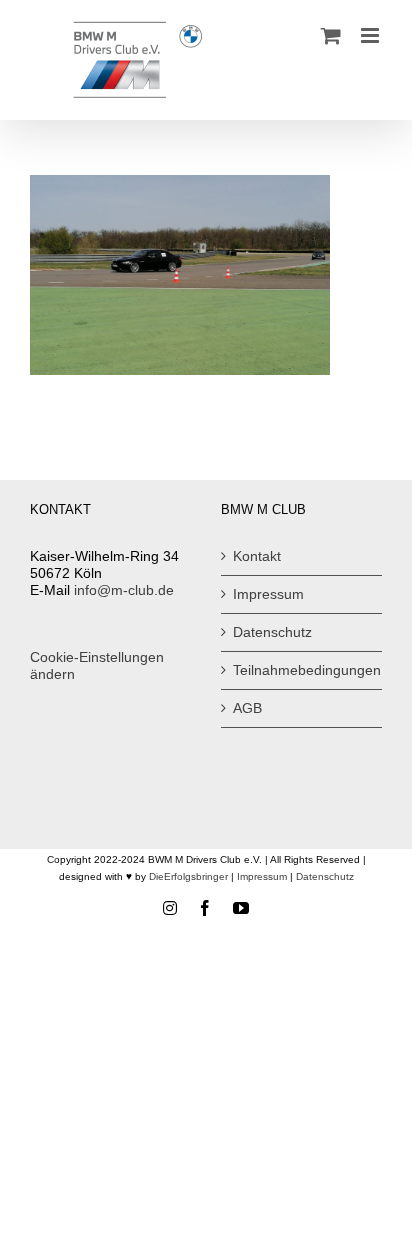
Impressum (268, 594)
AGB (247, 708)
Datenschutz (272, 632)
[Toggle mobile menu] (371, 35)
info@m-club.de (124, 590)
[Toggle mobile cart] (331, 35)
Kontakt (257, 556)
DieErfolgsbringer (188, 876)
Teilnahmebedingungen (302, 670)
